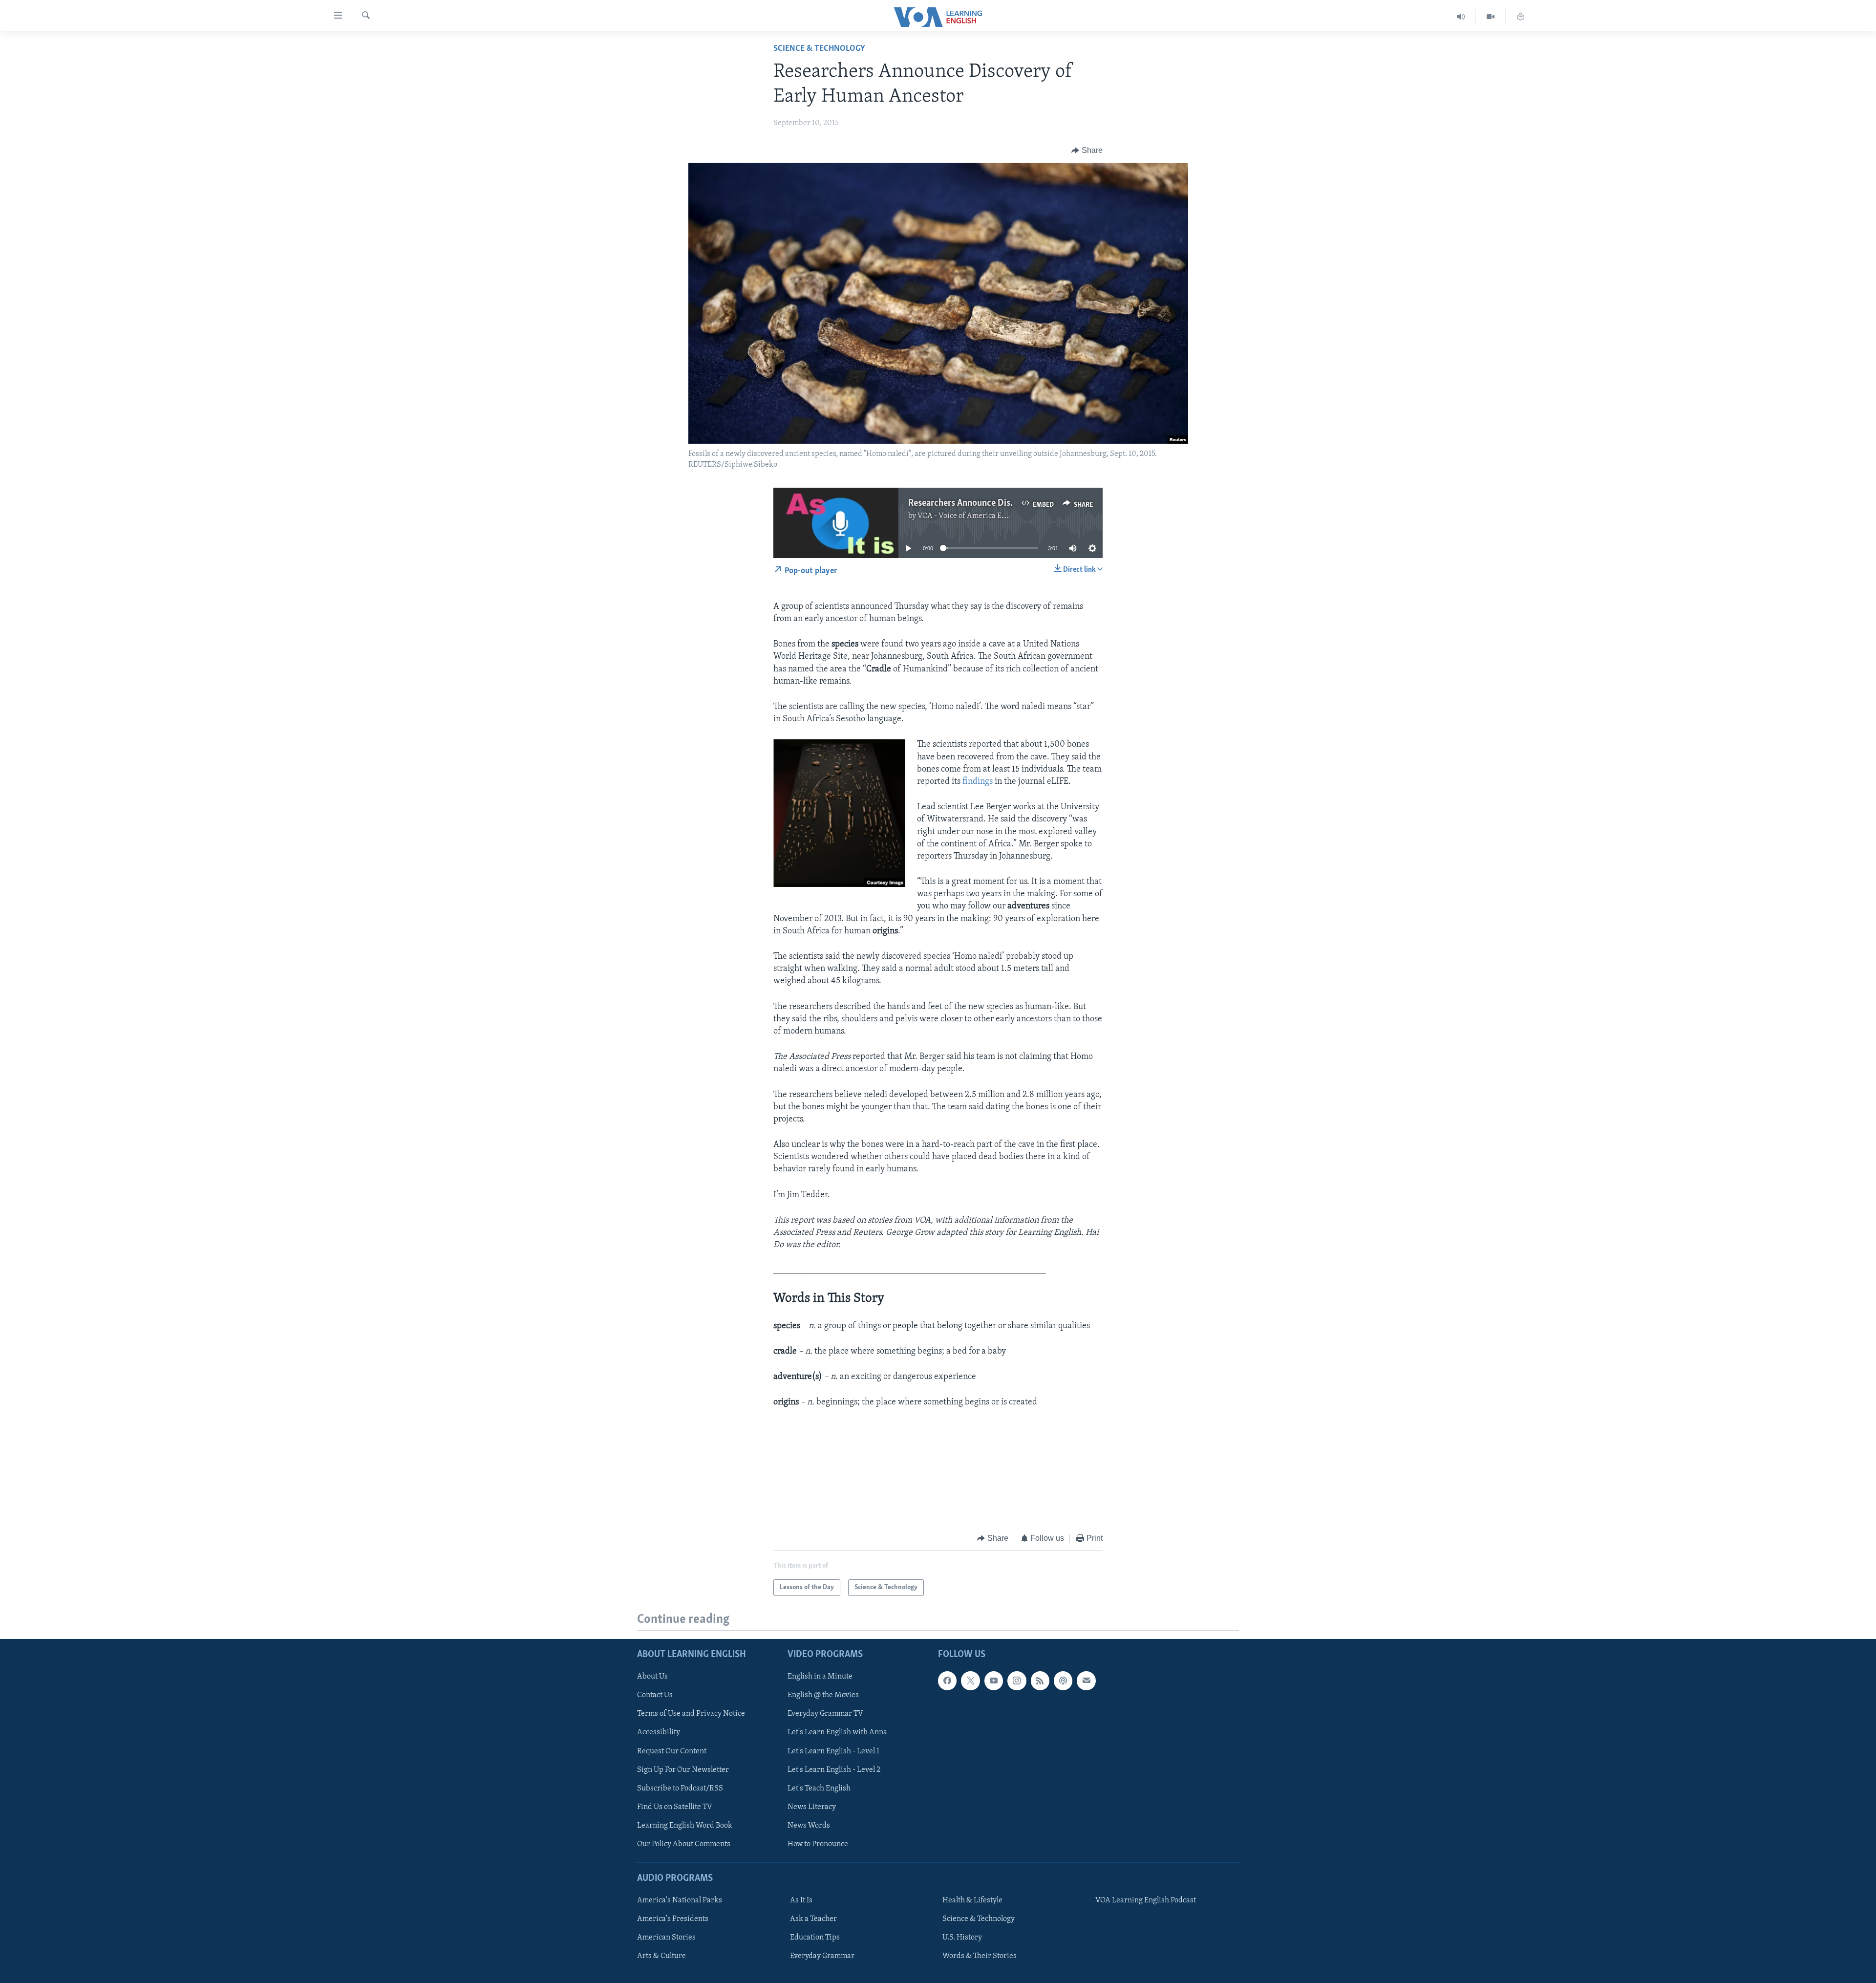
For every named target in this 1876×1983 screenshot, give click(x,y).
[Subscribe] (1086, 1681)
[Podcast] (1063, 1681)
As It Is (801, 1900)
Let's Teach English (819, 1789)
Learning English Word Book (685, 1826)
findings (978, 782)
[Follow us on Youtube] (994, 1681)
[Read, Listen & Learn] (1521, 17)
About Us (652, 1677)
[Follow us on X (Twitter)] (970, 1681)
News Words (809, 1826)
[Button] (1087, 151)
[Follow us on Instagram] (1017, 1681)
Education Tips (815, 1938)
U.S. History (962, 1938)
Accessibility (659, 1732)
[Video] (1491, 17)
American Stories (666, 1938)
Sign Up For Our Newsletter (683, 1770)
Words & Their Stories (980, 1956)
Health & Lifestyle (972, 1900)
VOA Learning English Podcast (1146, 1900)
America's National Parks (680, 1900)
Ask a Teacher (813, 1919)
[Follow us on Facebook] (947, 1681)
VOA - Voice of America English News (980, 516)
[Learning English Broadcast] (1461, 17)
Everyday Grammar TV (825, 1714)
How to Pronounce (818, 1844)
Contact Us (655, 1695)
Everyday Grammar (822, 1956)
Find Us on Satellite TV (675, 1807)
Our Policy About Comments (684, 1844)
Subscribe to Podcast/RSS (680, 1789)
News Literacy (812, 1807)
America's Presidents (673, 1919)
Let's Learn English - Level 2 (834, 1770)
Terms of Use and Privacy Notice (691, 1714)
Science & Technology (819, 49)
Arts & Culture (661, 1956)
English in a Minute (820, 1677)
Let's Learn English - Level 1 (833, 1751)
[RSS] (1040, 1681)
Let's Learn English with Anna (837, 1732)
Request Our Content (672, 1751)
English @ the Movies (823, 1695)
